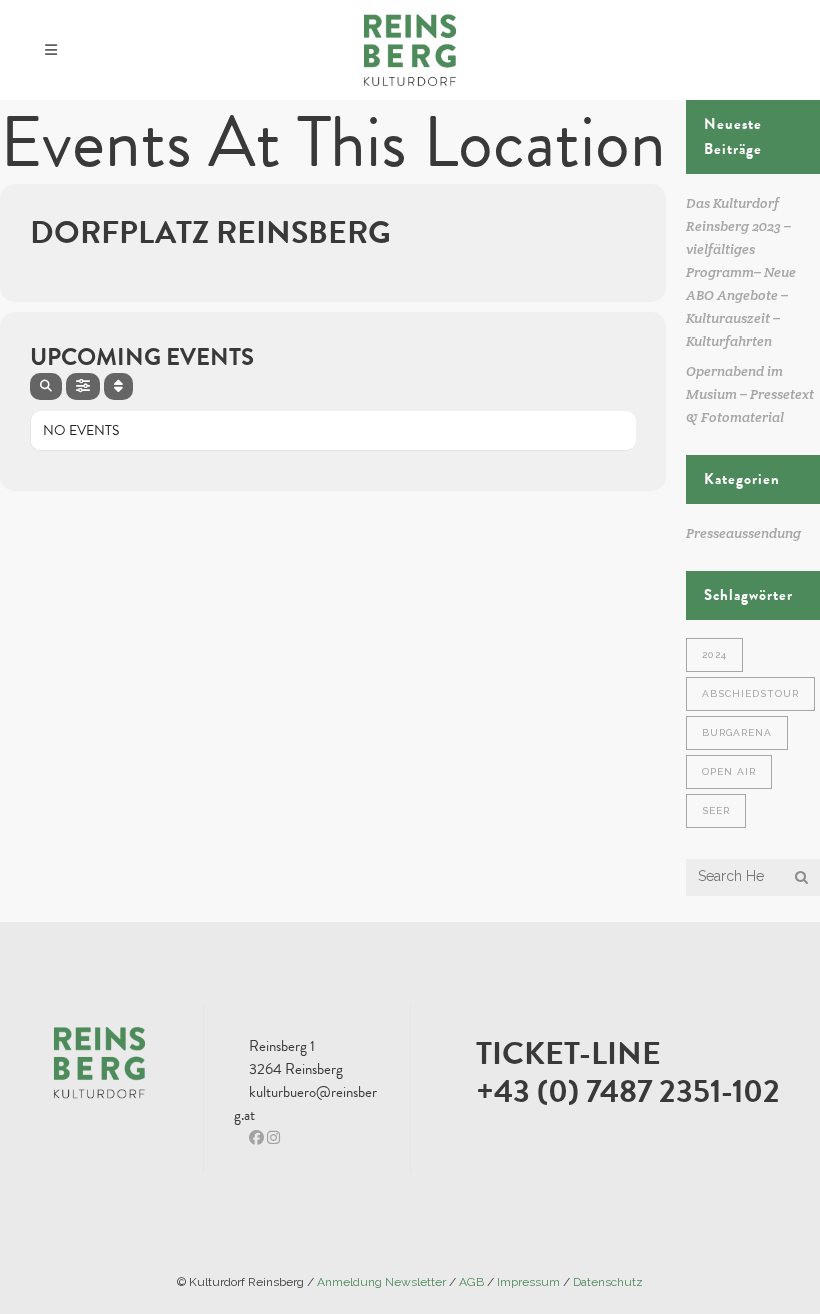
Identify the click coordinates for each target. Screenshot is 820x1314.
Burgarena (737, 732)
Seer (716, 810)
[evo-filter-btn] (83, 386)
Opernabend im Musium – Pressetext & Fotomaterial (750, 394)
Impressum (528, 1282)
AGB (471, 1282)
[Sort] (118, 386)
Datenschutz (608, 1282)
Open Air (729, 771)
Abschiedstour (750, 693)
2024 (714, 654)
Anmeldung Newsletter (381, 1282)
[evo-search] (46, 386)
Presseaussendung (743, 533)
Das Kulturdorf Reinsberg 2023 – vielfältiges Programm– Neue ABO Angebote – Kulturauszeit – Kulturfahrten (741, 272)
